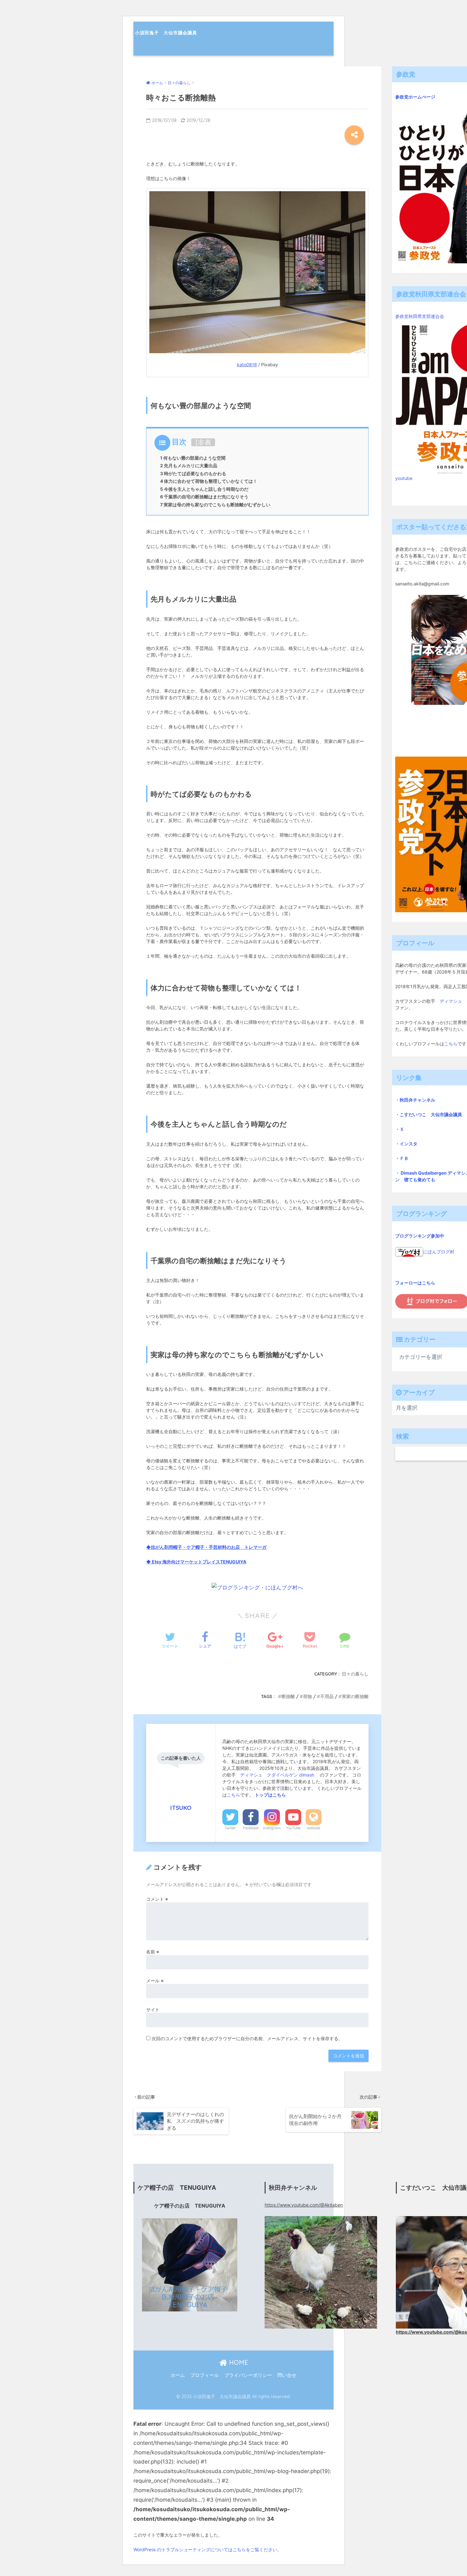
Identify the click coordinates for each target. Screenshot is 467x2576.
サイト (153, 2010)
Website (314, 1828)
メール (155, 1981)
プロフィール (205, 2375)
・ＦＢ (402, 1158)
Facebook (251, 1828)
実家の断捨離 (355, 1696)
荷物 (308, 1696)
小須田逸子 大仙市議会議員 (166, 33)
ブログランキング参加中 (420, 1236)
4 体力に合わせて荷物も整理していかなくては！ (209, 481)
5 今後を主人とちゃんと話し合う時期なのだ (204, 489)
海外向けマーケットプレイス (191, 1562)
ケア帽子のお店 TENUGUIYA (190, 2206)
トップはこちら (270, 1795)
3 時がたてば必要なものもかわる (193, 473)
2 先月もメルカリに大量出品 (189, 465)
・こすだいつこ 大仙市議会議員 (429, 1114)
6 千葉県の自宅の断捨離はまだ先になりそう (204, 497)
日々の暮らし (355, 1674)
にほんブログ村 (439, 1252)
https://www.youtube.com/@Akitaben (304, 2205)
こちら (233, 1795)
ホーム (178, 2375)
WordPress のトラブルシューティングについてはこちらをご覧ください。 (207, 2549)
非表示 (205, 446)
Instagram (272, 1828)
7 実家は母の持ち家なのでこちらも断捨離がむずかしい (215, 505)
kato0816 (247, 364)
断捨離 (288, 1696)
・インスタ (406, 1144)
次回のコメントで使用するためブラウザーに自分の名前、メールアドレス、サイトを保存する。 (247, 2038)
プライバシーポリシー (248, 2375)
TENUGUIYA (233, 1562)
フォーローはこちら (415, 1283)
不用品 (327, 1696)
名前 (153, 1952)
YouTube (293, 1828)
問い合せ (287, 2375)
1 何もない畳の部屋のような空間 (193, 458)
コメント (157, 1899)
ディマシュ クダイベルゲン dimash (278, 1775)
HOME (238, 2362)
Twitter (230, 1828)
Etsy (157, 1562)
